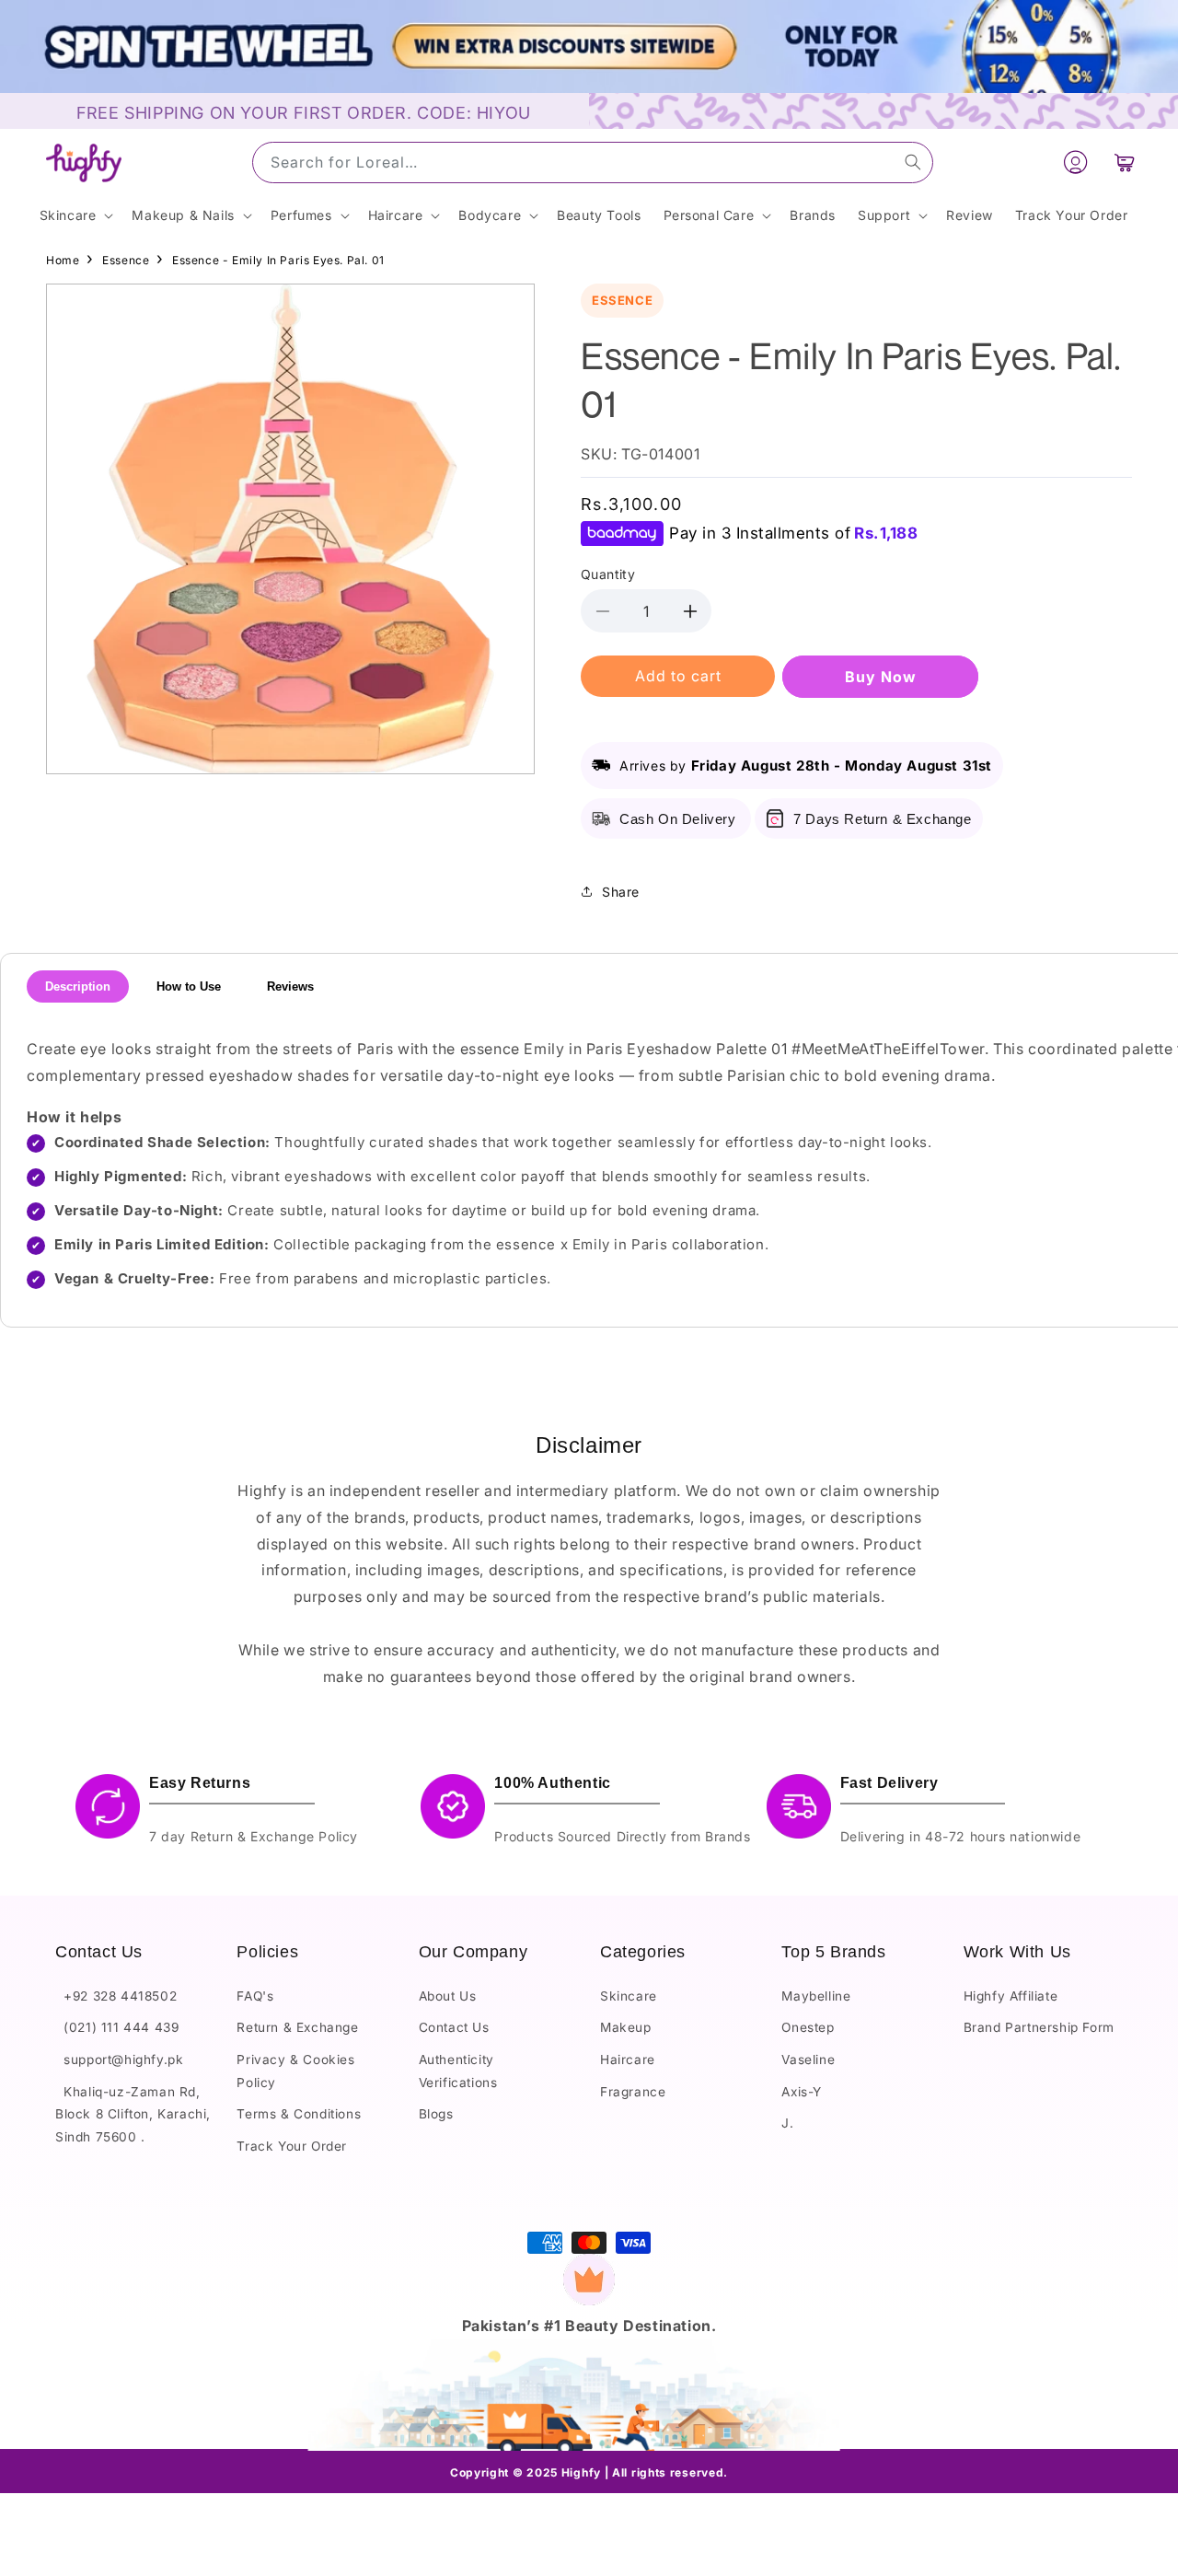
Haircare (628, 2060)
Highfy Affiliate (1011, 1996)
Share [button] (621, 892)
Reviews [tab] (290, 986)
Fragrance (633, 2092)
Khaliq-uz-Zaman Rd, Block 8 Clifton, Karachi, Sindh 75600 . (133, 2114)
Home (63, 260)
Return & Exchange (297, 2027)
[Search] (913, 162)
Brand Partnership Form (1039, 2027)
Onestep (808, 2027)
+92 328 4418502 (116, 1996)
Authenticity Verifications (458, 2071)
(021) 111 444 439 (117, 2027)
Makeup (626, 2027)
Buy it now (880, 677)
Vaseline (808, 2060)
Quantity (608, 574)
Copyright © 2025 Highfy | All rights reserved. (589, 2472)
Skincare (629, 1996)
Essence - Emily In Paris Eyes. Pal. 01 (278, 260)
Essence (126, 260)
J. (787, 2123)
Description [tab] (78, 986)
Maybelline (816, 1996)
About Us (448, 1996)
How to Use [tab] (189, 986)
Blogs (436, 2114)
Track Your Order (292, 2146)
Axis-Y (802, 2092)
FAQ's (255, 1996)
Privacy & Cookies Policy (295, 2071)
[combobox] (593, 162)
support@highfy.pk (119, 2060)
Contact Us (454, 2027)
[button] (1125, 163)
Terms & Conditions (299, 2114)
